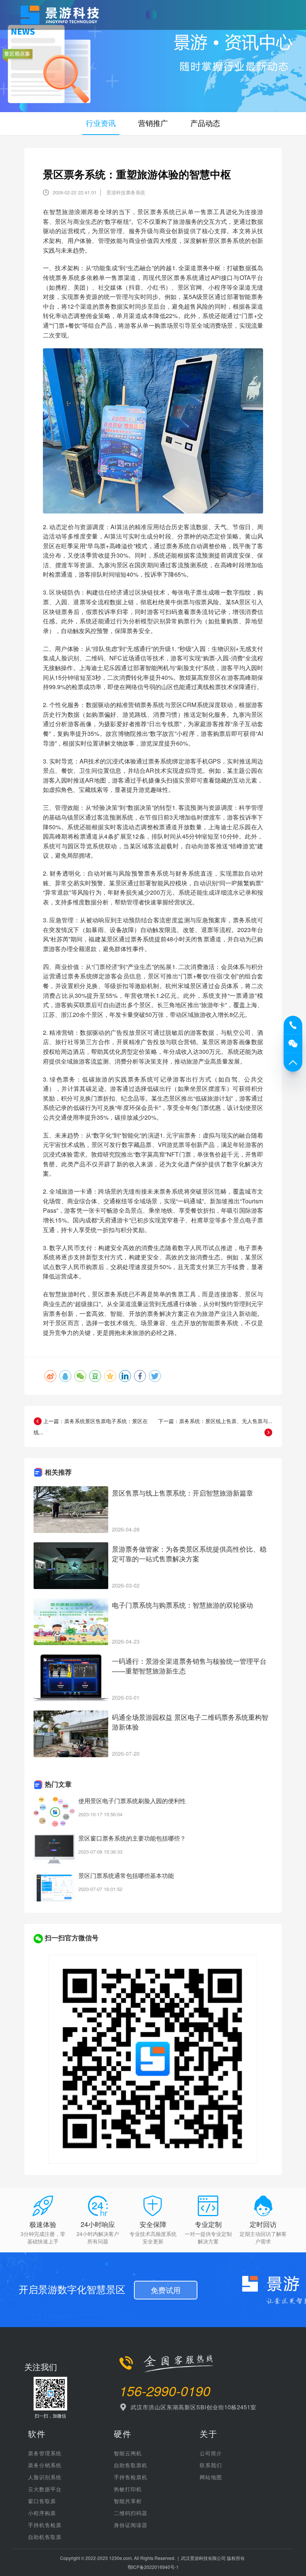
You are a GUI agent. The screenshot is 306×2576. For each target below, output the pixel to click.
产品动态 (205, 123)
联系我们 (211, 2465)
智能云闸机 (128, 2453)
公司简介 (211, 2453)
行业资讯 (101, 123)
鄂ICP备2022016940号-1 (153, 2567)
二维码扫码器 (131, 2513)
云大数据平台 (45, 2489)
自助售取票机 (131, 2465)
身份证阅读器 (131, 2525)
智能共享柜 (128, 2501)
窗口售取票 (42, 2501)
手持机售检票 (45, 2525)
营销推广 (153, 123)
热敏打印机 (128, 2489)
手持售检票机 (131, 2477)
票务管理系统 (45, 2453)
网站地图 (211, 2477)
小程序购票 (42, 2513)
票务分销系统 (45, 2465)
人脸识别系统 (45, 2477)
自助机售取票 (45, 2537)
